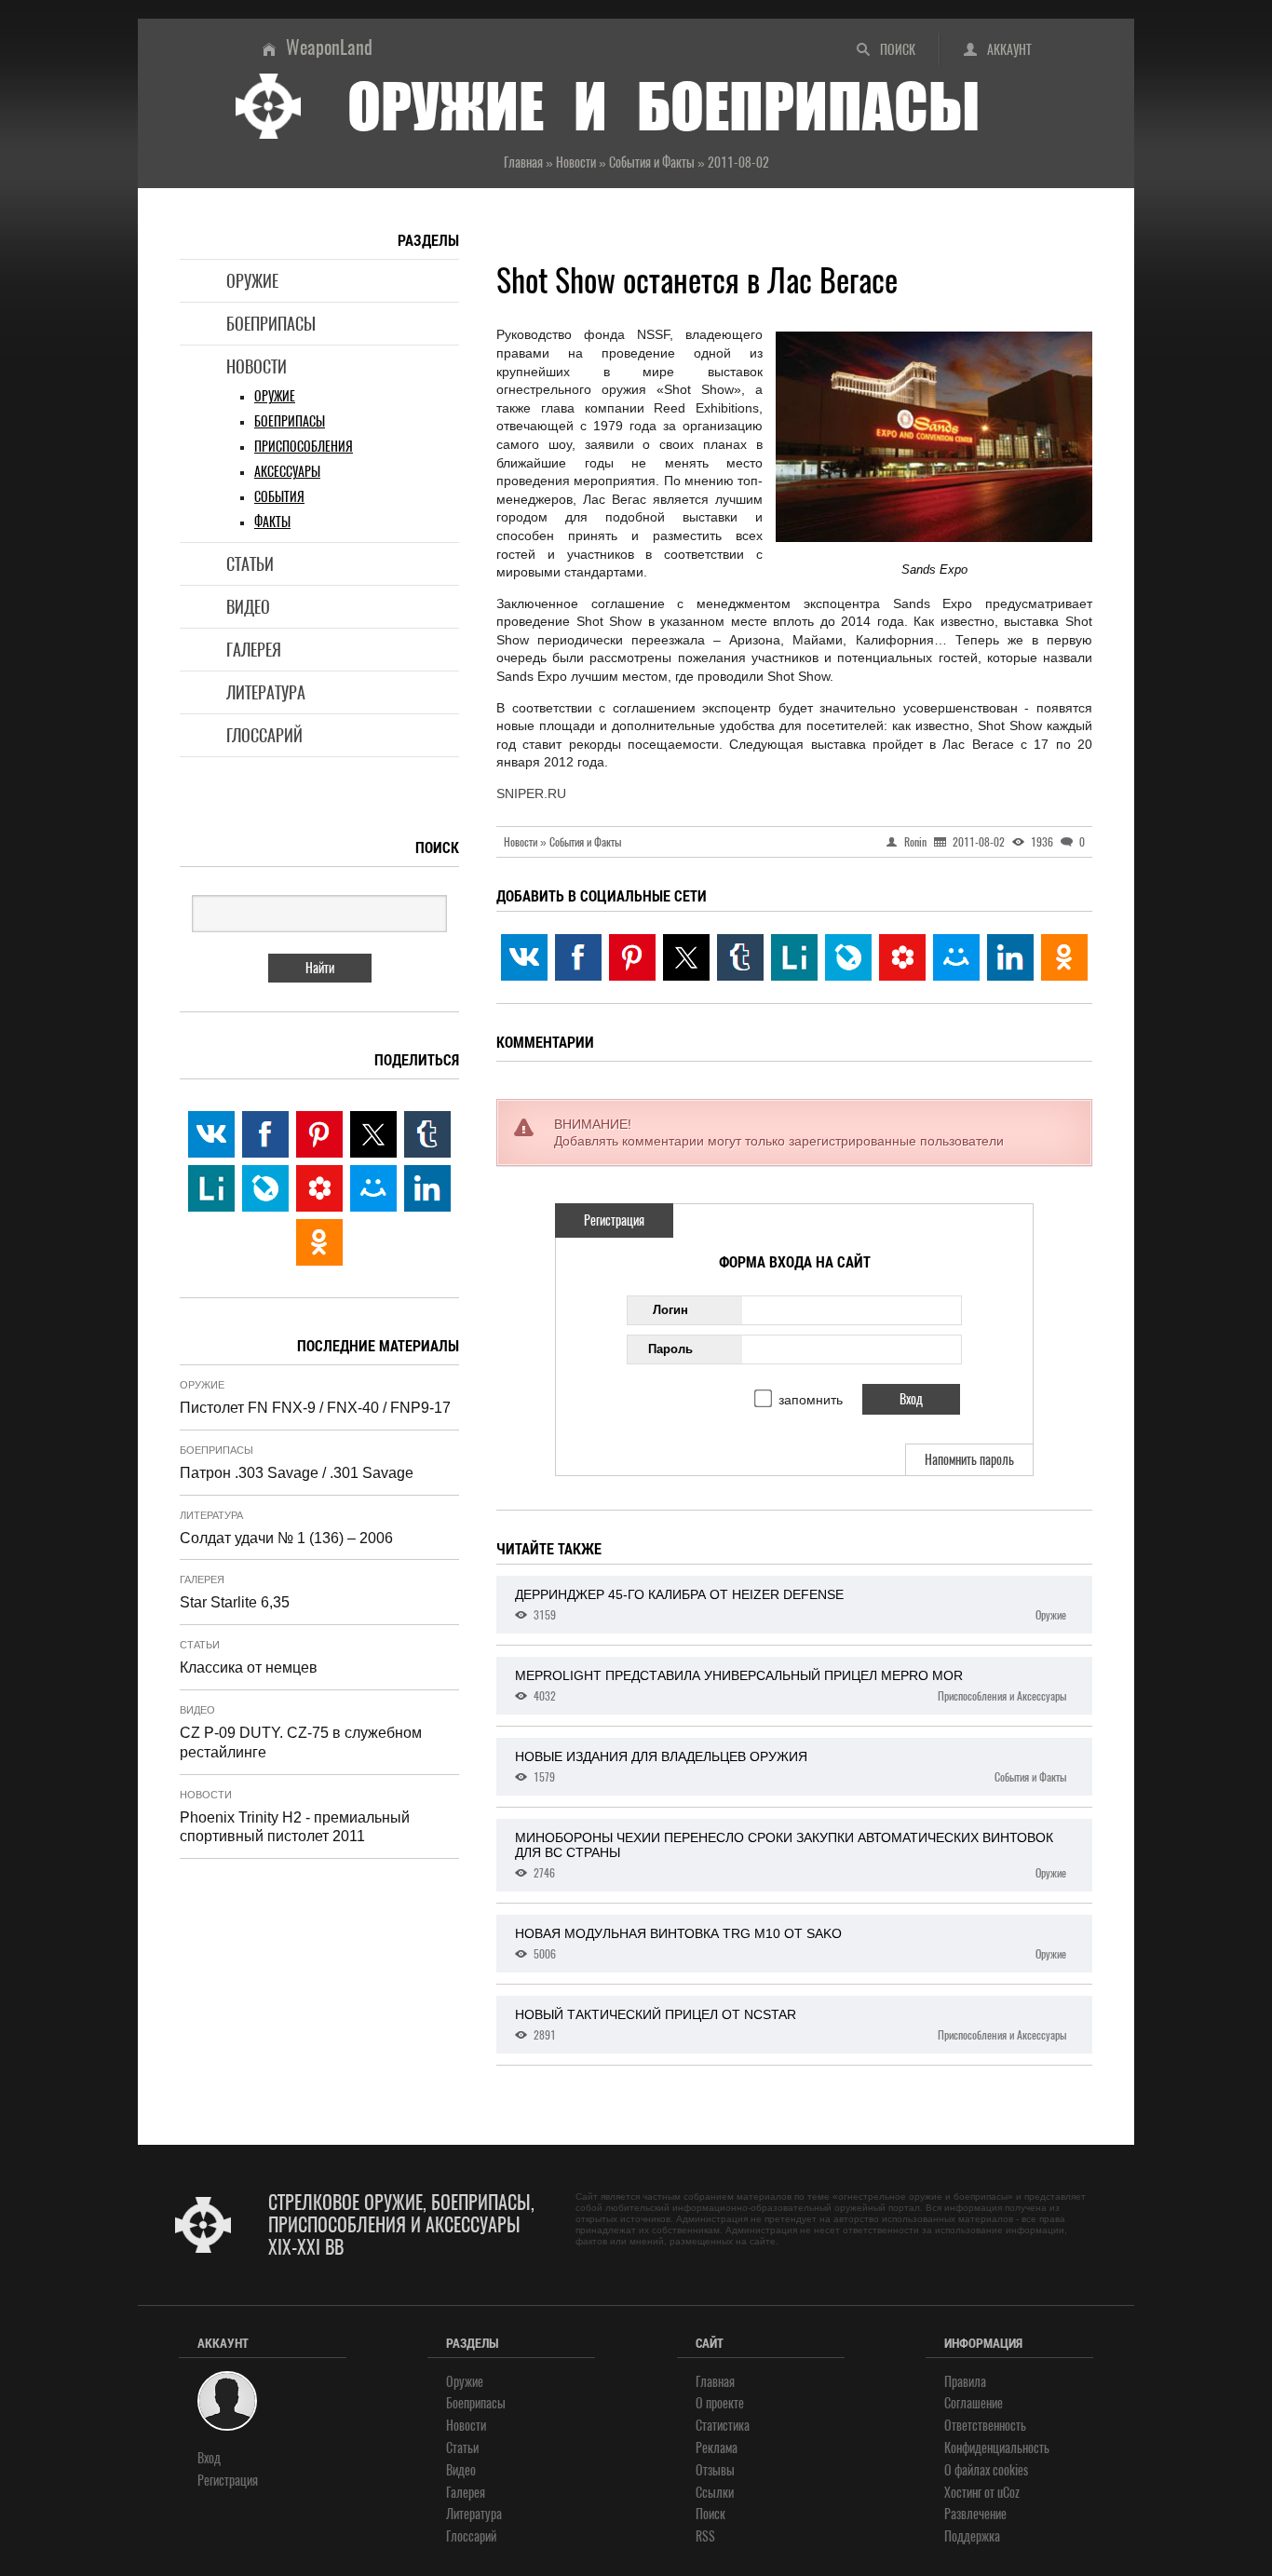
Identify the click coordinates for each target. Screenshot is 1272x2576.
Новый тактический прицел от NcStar (791, 2025)
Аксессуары (287, 472)
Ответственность (985, 2426)
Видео (248, 607)
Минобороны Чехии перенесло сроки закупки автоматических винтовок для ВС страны (791, 1855)
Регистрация (614, 1220)
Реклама (717, 2448)
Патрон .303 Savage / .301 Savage (297, 1473)
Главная (715, 2382)
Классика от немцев (249, 1668)
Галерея (254, 650)
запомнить (811, 1400)
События (279, 497)
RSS (705, 2536)
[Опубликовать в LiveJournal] (848, 957)
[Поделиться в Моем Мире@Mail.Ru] (956, 957)
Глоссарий (264, 735)
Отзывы (715, 2470)
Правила (965, 2382)
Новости (257, 366)
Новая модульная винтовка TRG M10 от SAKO (791, 1944)
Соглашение (974, 2403)
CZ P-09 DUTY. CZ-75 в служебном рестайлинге (301, 1742)
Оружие (252, 281)
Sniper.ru (531, 793)
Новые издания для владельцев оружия (791, 1767)
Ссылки (715, 2493)
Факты (272, 522)
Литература (266, 692)
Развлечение (975, 2514)
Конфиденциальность (997, 2448)
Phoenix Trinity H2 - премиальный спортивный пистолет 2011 (295, 1827)
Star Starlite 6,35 (235, 1602)
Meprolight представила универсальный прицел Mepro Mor (791, 1686)
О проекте (720, 2403)
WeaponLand (329, 47)
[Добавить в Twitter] (686, 957)
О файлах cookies (986, 2470)
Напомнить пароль (969, 1460)
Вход (209, 2458)
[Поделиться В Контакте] (524, 957)
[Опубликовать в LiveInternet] (794, 957)
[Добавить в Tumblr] (740, 957)
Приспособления (304, 447)
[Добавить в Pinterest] (632, 957)
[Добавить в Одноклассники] (1064, 957)
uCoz (1008, 2493)
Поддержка (972, 2536)
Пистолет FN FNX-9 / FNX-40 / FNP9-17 (315, 1408)
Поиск (898, 50)
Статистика (723, 2426)
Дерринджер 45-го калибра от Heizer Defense (791, 1605)
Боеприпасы (271, 324)
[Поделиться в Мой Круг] (902, 957)
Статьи (250, 564)
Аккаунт (1009, 50)
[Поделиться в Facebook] (578, 957)
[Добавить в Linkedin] (1010, 957)
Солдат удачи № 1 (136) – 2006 (286, 1538)
